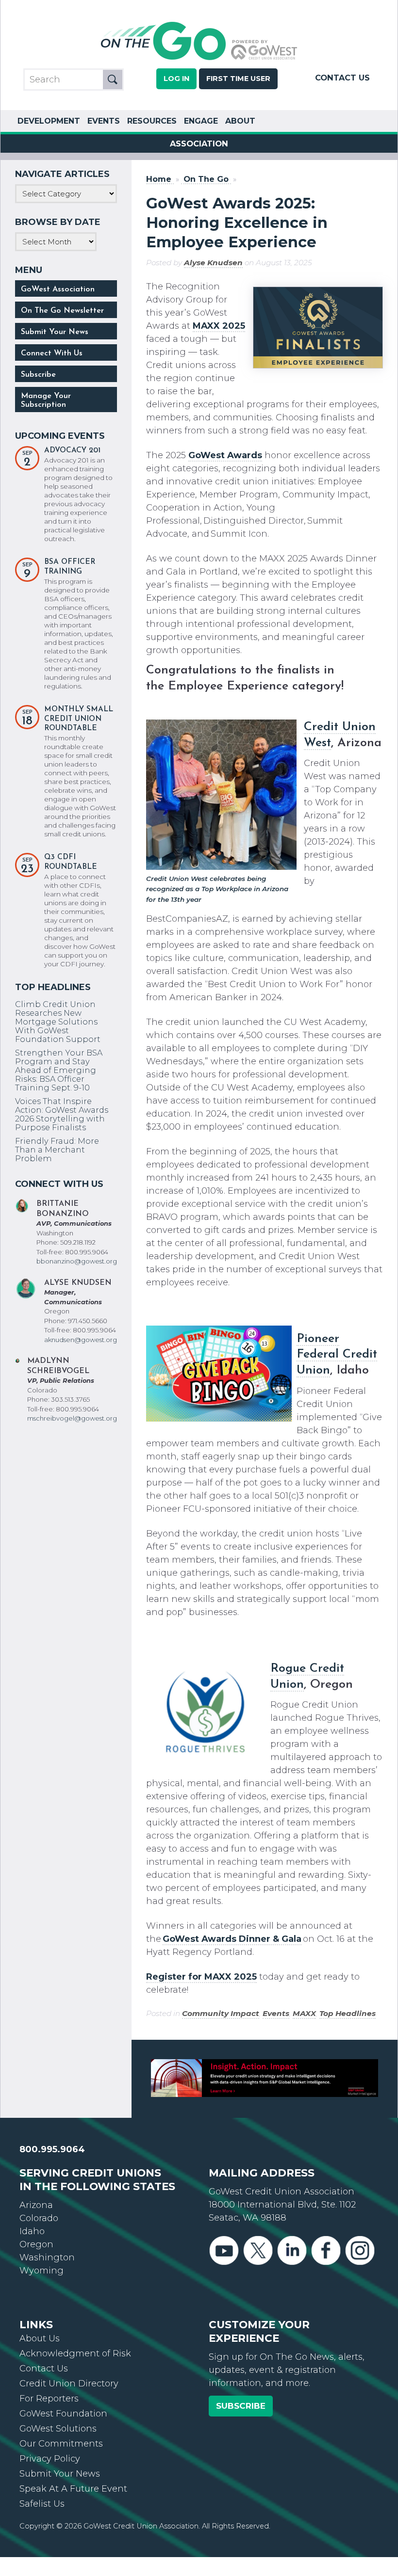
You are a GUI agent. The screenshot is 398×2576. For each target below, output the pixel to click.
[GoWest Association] (199, 59)
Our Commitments (61, 2444)
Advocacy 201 (72, 451)
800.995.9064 (52, 2149)
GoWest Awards (225, 455)
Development (49, 121)
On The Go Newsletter (62, 311)
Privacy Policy (50, 2459)
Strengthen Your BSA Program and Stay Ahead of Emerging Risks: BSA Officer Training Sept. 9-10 (59, 1070)
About (240, 121)
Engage (201, 121)
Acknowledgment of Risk (75, 2353)
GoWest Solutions (58, 2429)
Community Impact (221, 2013)
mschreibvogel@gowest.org (72, 1418)
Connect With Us (52, 353)
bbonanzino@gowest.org (77, 1261)
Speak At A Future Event (73, 2489)
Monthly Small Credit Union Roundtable (79, 719)
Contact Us (342, 78)
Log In (176, 79)
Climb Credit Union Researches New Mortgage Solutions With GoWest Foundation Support (58, 1022)
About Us (40, 2338)
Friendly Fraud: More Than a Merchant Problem (57, 1150)
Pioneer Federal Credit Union (337, 1355)
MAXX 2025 (219, 326)
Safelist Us (42, 2504)
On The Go (206, 179)
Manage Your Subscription (46, 400)
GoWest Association (58, 289)
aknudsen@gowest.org (81, 1340)
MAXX (304, 2013)
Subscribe (38, 375)
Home (159, 179)
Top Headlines (348, 2013)
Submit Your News (55, 332)
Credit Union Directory (69, 2384)
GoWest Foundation (63, 2414)
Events (104, 121)
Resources (152, 121)
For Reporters (49, 2399)
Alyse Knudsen (213, 263)
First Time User (238, 79)
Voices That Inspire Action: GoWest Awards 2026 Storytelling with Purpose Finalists (62, 1114)
